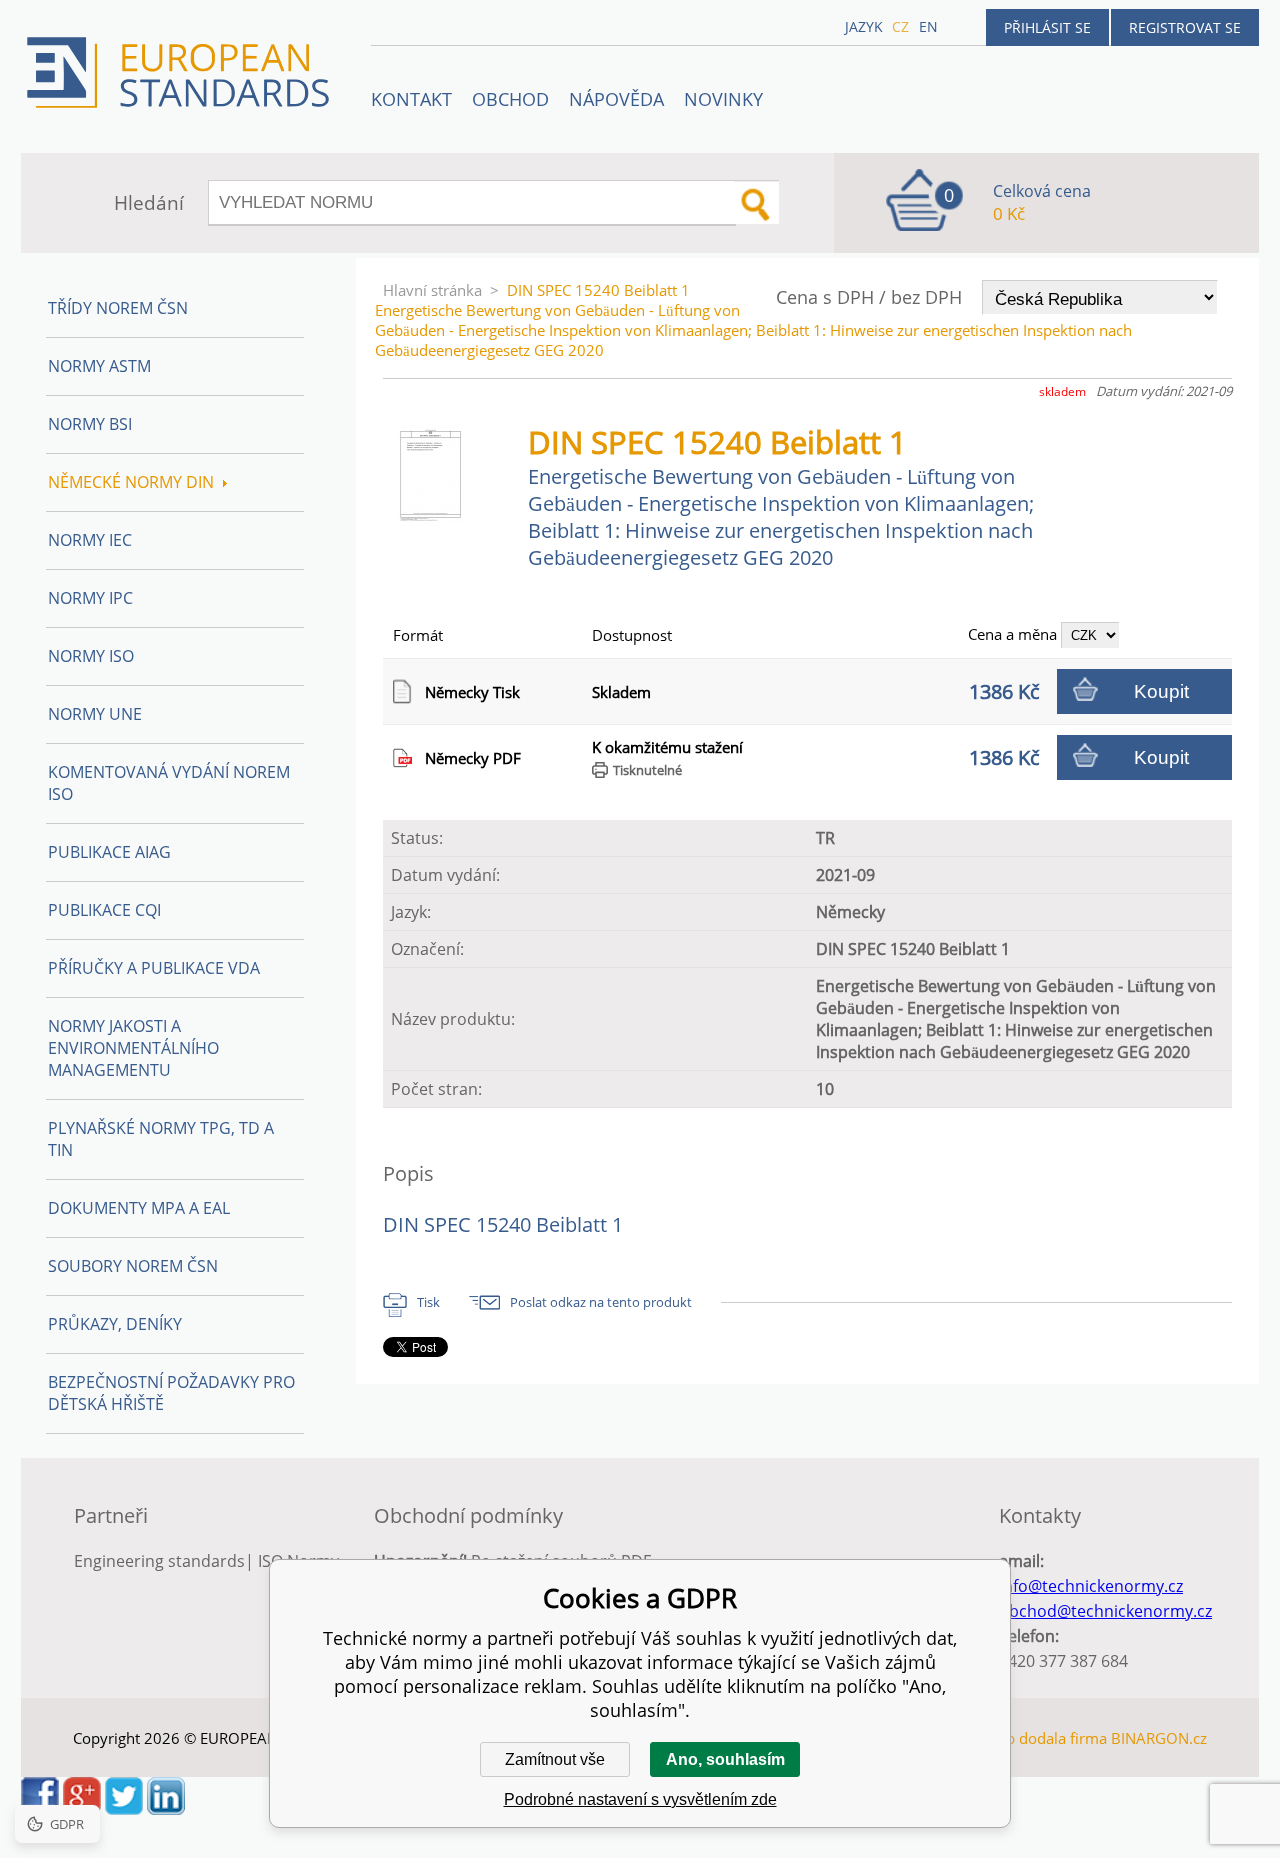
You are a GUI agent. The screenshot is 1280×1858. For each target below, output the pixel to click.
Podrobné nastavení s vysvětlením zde (640, 1799)
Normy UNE (95, 714)
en (928, 26)
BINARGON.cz (1159, 1738)
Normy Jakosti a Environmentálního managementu (133, 1048)
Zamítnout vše (555, 1759)
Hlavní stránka (432, 290)
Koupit (1161, 691)
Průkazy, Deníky (115, 1324)
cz (900, 26)
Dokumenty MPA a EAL (139, 1208)
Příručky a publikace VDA (154, 968)
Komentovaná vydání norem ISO (169, 783)
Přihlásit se (1047, 27)
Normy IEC (90, 540)
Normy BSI (90, 424)
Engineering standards (159, 1561)
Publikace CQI (104, 910)
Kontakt (411, 99)
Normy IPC (90, 598)
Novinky (723, 99)
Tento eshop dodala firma (1018, 1738)
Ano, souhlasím (725, 1759)
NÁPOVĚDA (616, 99)
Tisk (428, 1302)
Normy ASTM (99, 366)
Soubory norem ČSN (133, 1266)
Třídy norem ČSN (118, 308)
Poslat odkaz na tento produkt (601, 1302)
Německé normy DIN (131, 482)
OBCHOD (510, 99)
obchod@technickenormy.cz (1105, 1611)
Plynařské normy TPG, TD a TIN (161, 1139)
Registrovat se (1185, 27)
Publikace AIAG (109, 852)
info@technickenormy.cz (1091, 1586)
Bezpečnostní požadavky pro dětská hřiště (171, 1393)
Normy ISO (91, 656)
